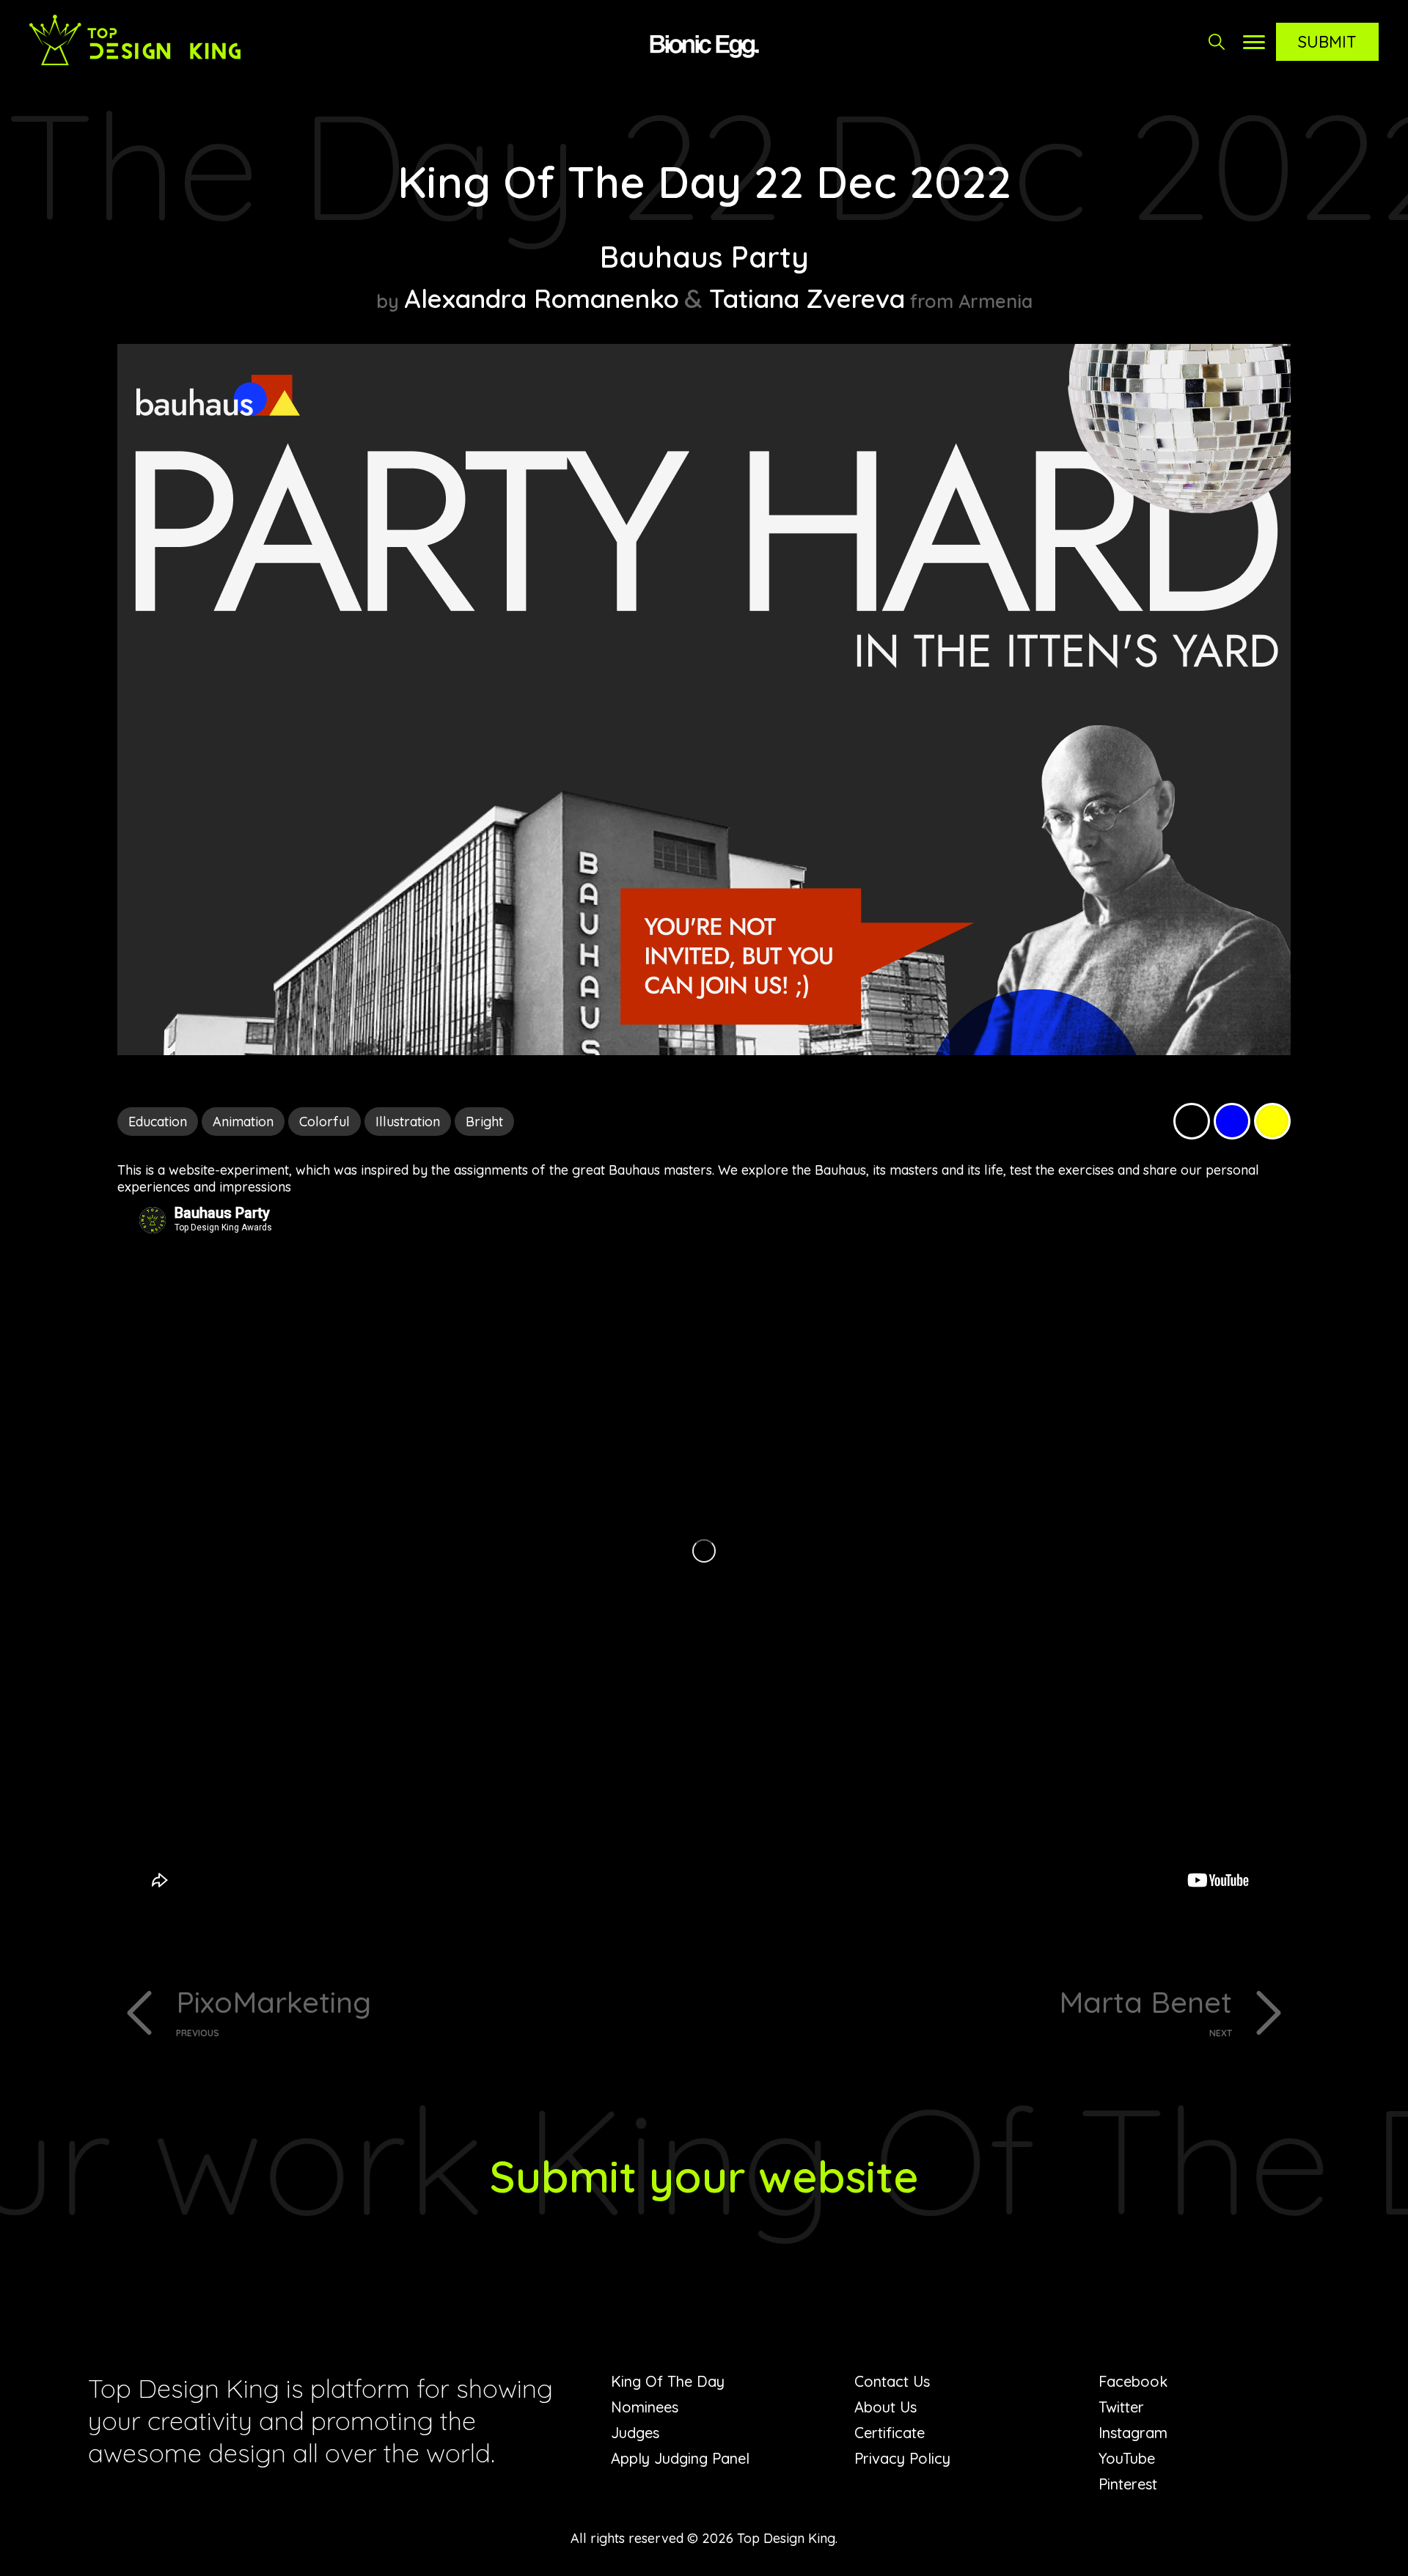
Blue (1232, 1121)
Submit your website (704, 2176)
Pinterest (1128, 2484)
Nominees (645, 2407)
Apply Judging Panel (680, 2458)
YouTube (1127, 2458)
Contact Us (892, 2381)
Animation (243, 1122)
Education (158, 1122)
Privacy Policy (902, 2458)
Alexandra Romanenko (542, 298)
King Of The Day (668, 2381)
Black (1192, 1121)
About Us (885, 2407)
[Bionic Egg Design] (704, 44)
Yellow (1272, 1121)
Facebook (1133, 2381)
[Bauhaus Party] (704, 1050)
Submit (1327, 42)
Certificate (890, 2433)
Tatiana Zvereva (807, 298)
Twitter (1121, 2407)
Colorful (324, 1122)
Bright (484, 1122)
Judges (635, 2433)
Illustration (408, 1122)
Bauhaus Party (704, 257)
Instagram (1133, 2433)
